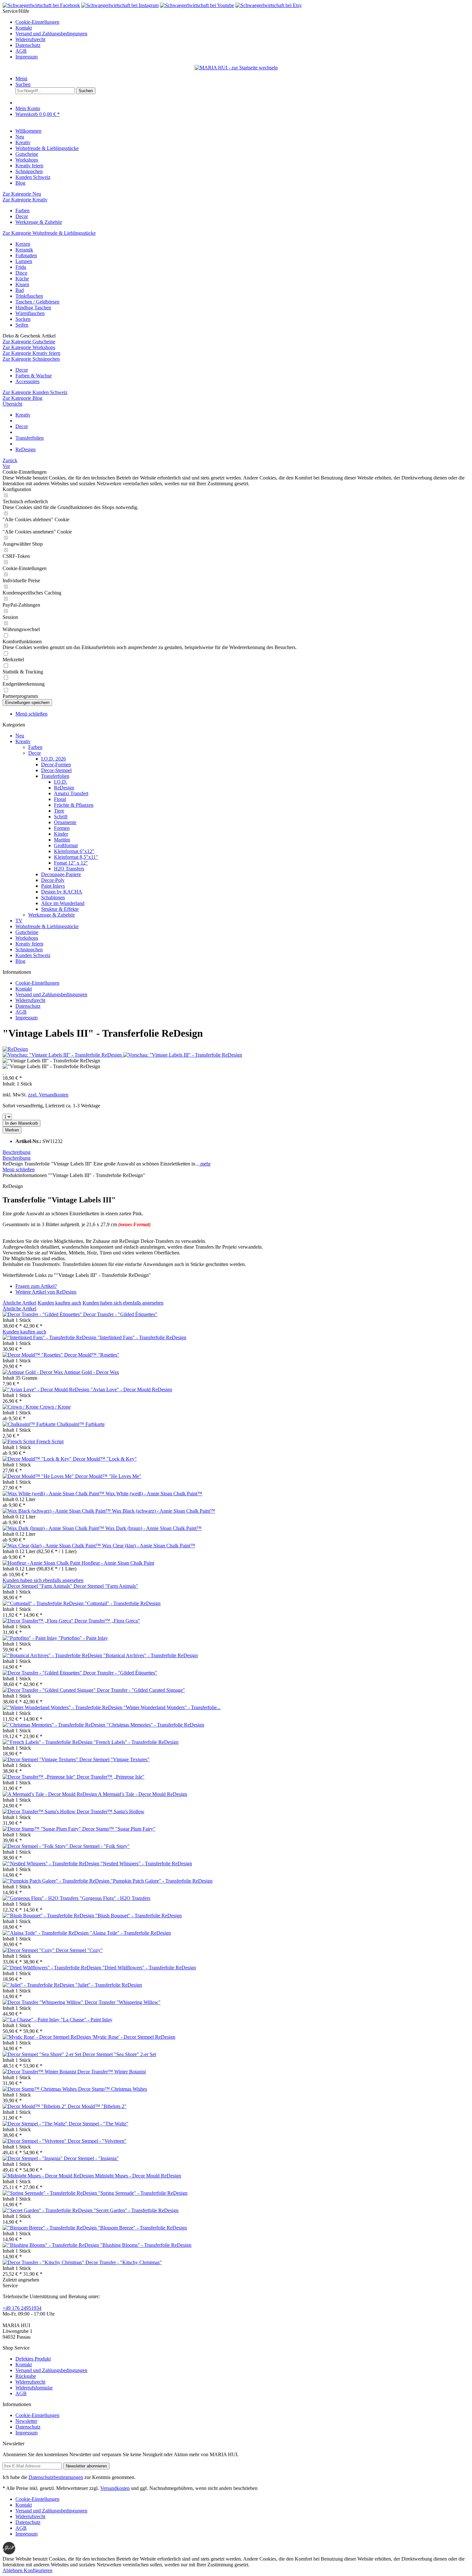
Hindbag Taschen (33, 308)
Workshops (27, 938)
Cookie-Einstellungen (37, 22)
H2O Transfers (69, 869)
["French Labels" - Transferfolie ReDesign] (48, 1742)
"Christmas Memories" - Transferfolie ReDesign (155, 1725)
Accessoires (27, 381)
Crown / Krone (55, 1407)
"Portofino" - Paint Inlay (83, 1638)
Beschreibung (17, 1152)
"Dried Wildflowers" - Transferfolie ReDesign (149, 1968)
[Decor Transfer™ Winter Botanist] (40, 2072)
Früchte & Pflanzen (74, 805)
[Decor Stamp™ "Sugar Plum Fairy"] (42, 1829)
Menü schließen (31, 714)
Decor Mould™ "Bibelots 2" (97, 2106)
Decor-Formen (56, 765)
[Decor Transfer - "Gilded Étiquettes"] (43, 1314)
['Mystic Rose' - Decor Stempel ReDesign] (47, 2037)
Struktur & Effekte (60, 909)
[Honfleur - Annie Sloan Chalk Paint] (42, 1563)
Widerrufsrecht (30, 39)
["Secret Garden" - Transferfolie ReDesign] (48, 2210)
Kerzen (23, 244)
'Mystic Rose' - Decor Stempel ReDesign (134, 2037)
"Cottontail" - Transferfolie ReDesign (123, 1603)
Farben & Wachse (34, 376)
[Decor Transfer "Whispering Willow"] (44, 2002)
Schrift (61, 817)
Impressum (26, 57)
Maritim (62, 840)
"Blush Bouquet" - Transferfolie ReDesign (139, 1916)
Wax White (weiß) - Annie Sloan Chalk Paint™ (154, 1494)
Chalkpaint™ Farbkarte (81, 1424)
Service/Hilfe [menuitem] (45, 34)
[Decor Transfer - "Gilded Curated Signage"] (50, 1690)
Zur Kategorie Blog (22, 398)
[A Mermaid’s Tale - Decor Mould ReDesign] (50, 1794)
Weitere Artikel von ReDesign (46, 1292)
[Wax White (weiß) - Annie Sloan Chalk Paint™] (54, 1494)
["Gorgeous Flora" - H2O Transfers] (41, 1898)
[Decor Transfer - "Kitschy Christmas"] (44, 2262)
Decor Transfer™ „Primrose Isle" (111, 1777)
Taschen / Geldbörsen (37, 302)
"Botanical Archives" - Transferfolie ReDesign (151, 1655)
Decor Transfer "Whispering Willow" (123, 2002)
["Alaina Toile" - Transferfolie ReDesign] (46, 1933)
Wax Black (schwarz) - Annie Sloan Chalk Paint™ (164, 1511)
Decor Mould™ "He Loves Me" (108, 1476)
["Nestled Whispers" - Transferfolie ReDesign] (52, 1864)
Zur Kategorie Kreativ (25, 200)
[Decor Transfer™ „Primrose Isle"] (40, 1777)
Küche (22, 279)
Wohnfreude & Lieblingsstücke (47, 926)
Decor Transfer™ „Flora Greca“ (107, 1621)
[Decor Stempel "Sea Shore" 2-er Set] (43, 2054)
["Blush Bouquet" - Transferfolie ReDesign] (49, 1916)
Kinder (61, 834)
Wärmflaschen (30, 313)
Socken (23, 319)
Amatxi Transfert (71, 793)
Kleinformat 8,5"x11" (76, 857)
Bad (20, 290)
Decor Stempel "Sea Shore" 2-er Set (119, 2054)
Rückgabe (26, 2376)
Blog (20, 961)
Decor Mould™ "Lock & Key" (105, 1459)
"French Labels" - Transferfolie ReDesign (136, 1742)
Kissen (22, 284)
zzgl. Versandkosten (48, 1095)
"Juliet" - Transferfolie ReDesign (109, 1985)
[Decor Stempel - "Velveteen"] (35, 2141)
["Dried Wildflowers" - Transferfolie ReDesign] (52, 1968)
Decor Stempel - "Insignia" (91, 2158)
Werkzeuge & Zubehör (39, 222)
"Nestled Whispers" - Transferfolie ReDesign (146, 1864)
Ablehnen (13, 2570)
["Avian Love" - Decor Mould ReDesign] (47, 1389)
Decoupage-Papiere (61, 874)
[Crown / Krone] (21, 1407)
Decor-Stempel (56, 770)
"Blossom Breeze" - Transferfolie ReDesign (142, 2228)
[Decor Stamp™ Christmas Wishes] (40, 2089)
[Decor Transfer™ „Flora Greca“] (39, 1621)
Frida (21, 267)
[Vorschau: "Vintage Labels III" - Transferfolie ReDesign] (63, 1055)
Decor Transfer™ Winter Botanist (112, 2072)
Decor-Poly (53, 880)
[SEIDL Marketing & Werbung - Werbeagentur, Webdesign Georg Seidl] (9, 2553)
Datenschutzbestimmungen (56, 2477)
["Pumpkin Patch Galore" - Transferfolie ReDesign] (57, 1881)
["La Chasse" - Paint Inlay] (32, 2020)
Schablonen (53, 897)
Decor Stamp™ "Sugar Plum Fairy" (119, 1829)
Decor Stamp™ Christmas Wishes (113, 2089)
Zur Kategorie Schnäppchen (31, 359)
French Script (50, 1442)
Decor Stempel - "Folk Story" (100, 1846)
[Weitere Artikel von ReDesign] (15, 1049)
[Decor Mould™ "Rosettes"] (33, 1355)
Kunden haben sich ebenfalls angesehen (123, 1303)
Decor (22, 216)
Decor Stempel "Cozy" (79, 1950)
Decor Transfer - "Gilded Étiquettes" (120, 1314)
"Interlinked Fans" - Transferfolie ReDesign (142, 1337)
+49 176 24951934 (22, 2308)
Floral (60, 799)
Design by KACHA (62, 892)
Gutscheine (27, 932)
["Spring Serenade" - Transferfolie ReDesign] (50, 2193)
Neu (20, 736)
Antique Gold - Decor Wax (92, 1372)
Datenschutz (28, 45)
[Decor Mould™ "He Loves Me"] (39, 1476)
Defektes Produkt (33, 2359)
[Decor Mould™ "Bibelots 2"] (35, 2106)
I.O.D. (61, 782)
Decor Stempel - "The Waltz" (99, 2124)
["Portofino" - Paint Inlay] (31, 1638)
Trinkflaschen (29, 296)
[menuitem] (242, 22)
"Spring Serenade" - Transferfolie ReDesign (143, 2193)
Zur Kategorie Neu (22, 194)
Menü (21, 79)
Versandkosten (115, 2488)
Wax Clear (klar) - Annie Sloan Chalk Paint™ (149, 1546)
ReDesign (64, 788)
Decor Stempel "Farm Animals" (106, 1586)
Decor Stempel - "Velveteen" (97, 2141)
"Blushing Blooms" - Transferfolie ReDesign (146, 2245)
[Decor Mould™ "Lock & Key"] (38, 1459)
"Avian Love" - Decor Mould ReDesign (131, 1389)
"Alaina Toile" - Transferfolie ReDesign (130, 1933)
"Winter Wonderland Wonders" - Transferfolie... (172, 1707)
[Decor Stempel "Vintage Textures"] (41, 1759)
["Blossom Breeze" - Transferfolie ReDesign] (50, 2228)
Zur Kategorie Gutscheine (29, 342)
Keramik (24, 250)
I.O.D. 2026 (53, 759)
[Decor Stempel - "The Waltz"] (36, 2124)
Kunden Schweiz (33, 955)
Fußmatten (26, 255)
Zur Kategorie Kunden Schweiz (35, 392)
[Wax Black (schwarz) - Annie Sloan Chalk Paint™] (57, 1511)
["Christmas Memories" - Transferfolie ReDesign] (55, 1725)
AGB (21, 51)
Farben (22, 211)
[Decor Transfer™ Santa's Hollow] (40, 1811)
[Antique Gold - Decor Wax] (33, 1372)
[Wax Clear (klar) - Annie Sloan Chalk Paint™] (52, 1546)
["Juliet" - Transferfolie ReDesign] (39, 1985)
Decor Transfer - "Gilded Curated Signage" (141, 1690)
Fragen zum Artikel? (36, 1286)
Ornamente (65, 822)
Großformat (66, 845)
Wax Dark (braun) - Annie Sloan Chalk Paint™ (153, 1528)
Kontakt (24, 28)
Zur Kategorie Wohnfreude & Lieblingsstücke (49, 233)
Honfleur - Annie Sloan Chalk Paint (118, 1563)
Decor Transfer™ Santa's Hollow (111, 1811)
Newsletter (26, 2421)
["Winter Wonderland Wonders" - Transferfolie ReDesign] (63, 1707)
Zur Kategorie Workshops (29, 347)
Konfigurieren (38, 2570)
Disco (21, 273)
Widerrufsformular (34, 2388)
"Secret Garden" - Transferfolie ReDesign (136, 2210)
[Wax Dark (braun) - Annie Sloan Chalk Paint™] (54, 1528)
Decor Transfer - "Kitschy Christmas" (124, 2262)
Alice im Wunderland (63, 903)
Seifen (22, 325)
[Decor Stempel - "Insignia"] (33, 2158)
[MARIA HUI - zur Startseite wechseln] (236, 68)
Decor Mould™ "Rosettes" (92, 1355)
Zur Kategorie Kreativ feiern (31, 353)
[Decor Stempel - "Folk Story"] (36, 1846)
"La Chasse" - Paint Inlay (87, 2020)
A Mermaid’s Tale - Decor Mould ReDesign (143, 1794)
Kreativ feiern (29, 944)
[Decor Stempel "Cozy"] (29, 1950)
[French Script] (19, 1442)
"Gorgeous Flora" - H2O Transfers (115, 1898)
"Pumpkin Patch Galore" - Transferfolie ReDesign (162, 1881)
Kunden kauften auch (59, 1303)
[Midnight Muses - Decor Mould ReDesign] (49, 2176)
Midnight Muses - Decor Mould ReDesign (138, 2176)
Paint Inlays (53, 886)
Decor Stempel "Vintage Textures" (114, 1759)
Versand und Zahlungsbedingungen (51, 34)
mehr (205, 1164)
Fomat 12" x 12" (71, 863)
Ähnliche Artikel (19, 1303)
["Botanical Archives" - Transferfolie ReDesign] (53, 1655)
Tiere (59, 811)
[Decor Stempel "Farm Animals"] (38, 1586)
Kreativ (23, 741)
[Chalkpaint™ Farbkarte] (30, 1424)
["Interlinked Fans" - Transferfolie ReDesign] (50, 1337)
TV (19, 921)
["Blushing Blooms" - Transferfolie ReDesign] (51, 2245)
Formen (62, 828)
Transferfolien (55, 776)
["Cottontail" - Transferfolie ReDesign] (44, 1603)
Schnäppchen (29, 950)
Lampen (24, 261)
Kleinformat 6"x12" (74, 851)
